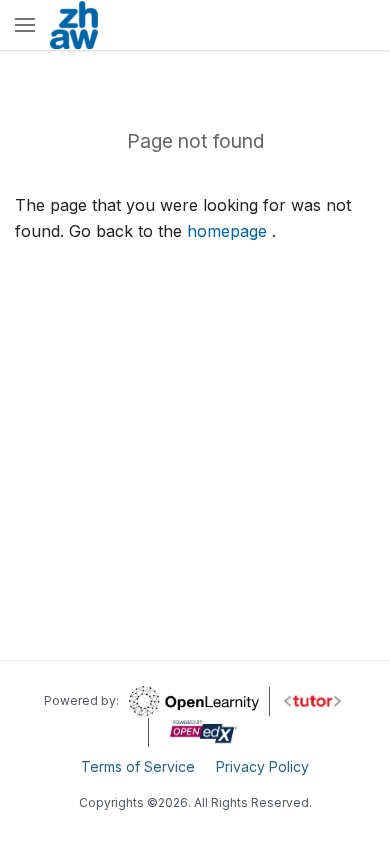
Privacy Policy (262, 766)
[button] (25, 26)
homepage (227, 231)
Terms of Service (138, 766)
